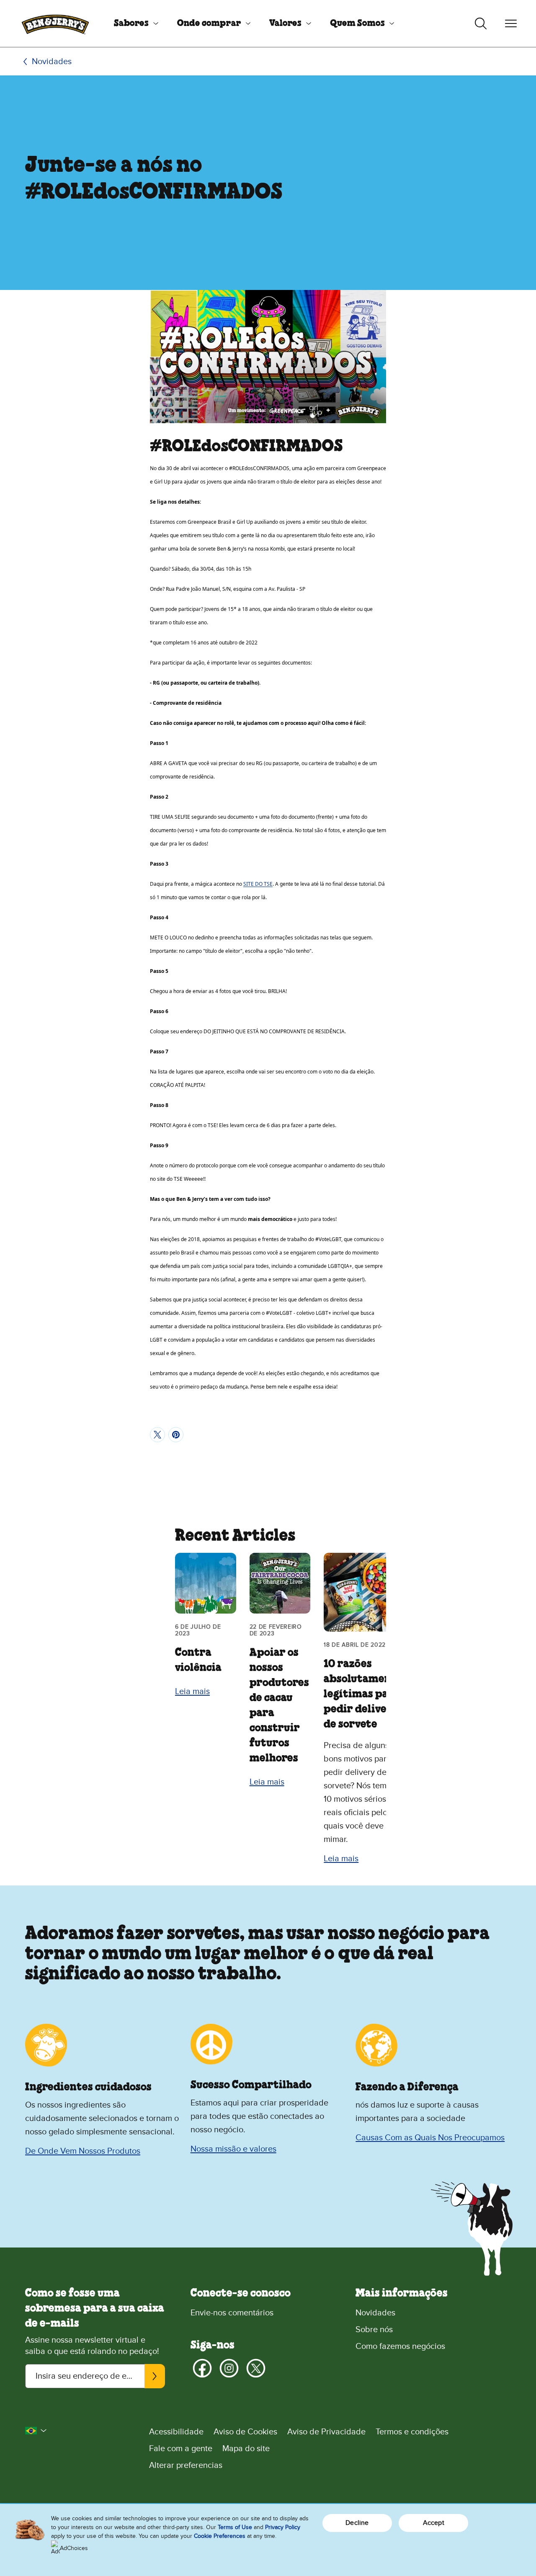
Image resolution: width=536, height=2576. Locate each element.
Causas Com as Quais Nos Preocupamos (430, 2138)
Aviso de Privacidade (326, 2432)
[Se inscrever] (155, 2376)
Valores (285, 23)
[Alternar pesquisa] (481, 23)
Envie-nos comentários (232, 2313)
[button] (36, 2431)
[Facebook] (202, 2368)
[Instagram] (229, 2368)
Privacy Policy (283, 2527)
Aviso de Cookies (245, 2432)
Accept (434, 2523)
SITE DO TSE (258, 884)
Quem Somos (357, 23)
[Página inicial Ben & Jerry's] (55, 23)
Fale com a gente (181, 2449)
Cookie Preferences (220, 2536)
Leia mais (192, 1691)
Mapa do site (246, 2449)
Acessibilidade (176, 2432)
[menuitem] (133, 23)
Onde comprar (209, 23)
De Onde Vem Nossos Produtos (83, 2151)
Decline (357, 2523)
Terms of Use (235, 2527)
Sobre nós (374, 2330)
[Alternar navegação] (511, 23)
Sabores (131, 23)
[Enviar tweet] (157, 1435)
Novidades (52, 62)
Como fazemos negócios (400, 2346)
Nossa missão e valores (233, 2149)
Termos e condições (412, 2432)
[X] (256, 2368)
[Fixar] (176, 1435)
